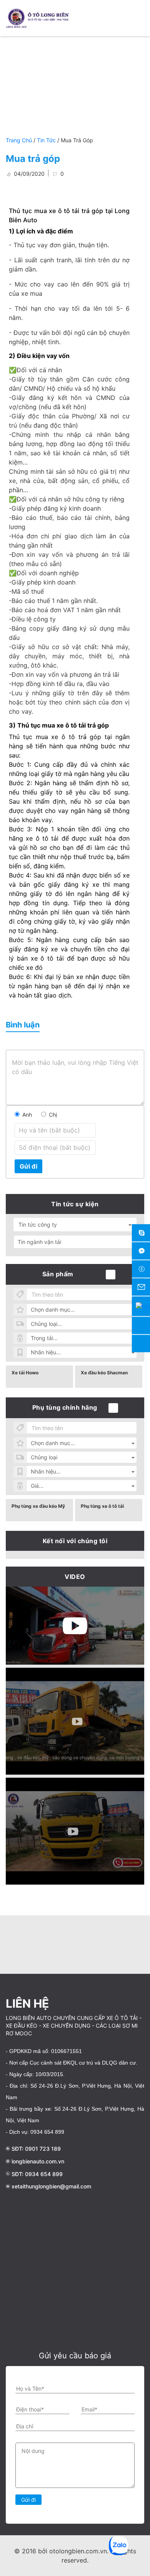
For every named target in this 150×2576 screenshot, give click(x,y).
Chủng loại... (46, 1324)
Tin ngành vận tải (39, 1242)
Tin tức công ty (38, 1225)
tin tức (46, 140)
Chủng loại (44, 1457)
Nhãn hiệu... (46, 1352)
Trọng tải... (44, 1338)
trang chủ (20, 140)
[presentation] (8, 1943)
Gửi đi (28, 1166)
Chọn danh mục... (53, 1310)
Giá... (37, 1486)
